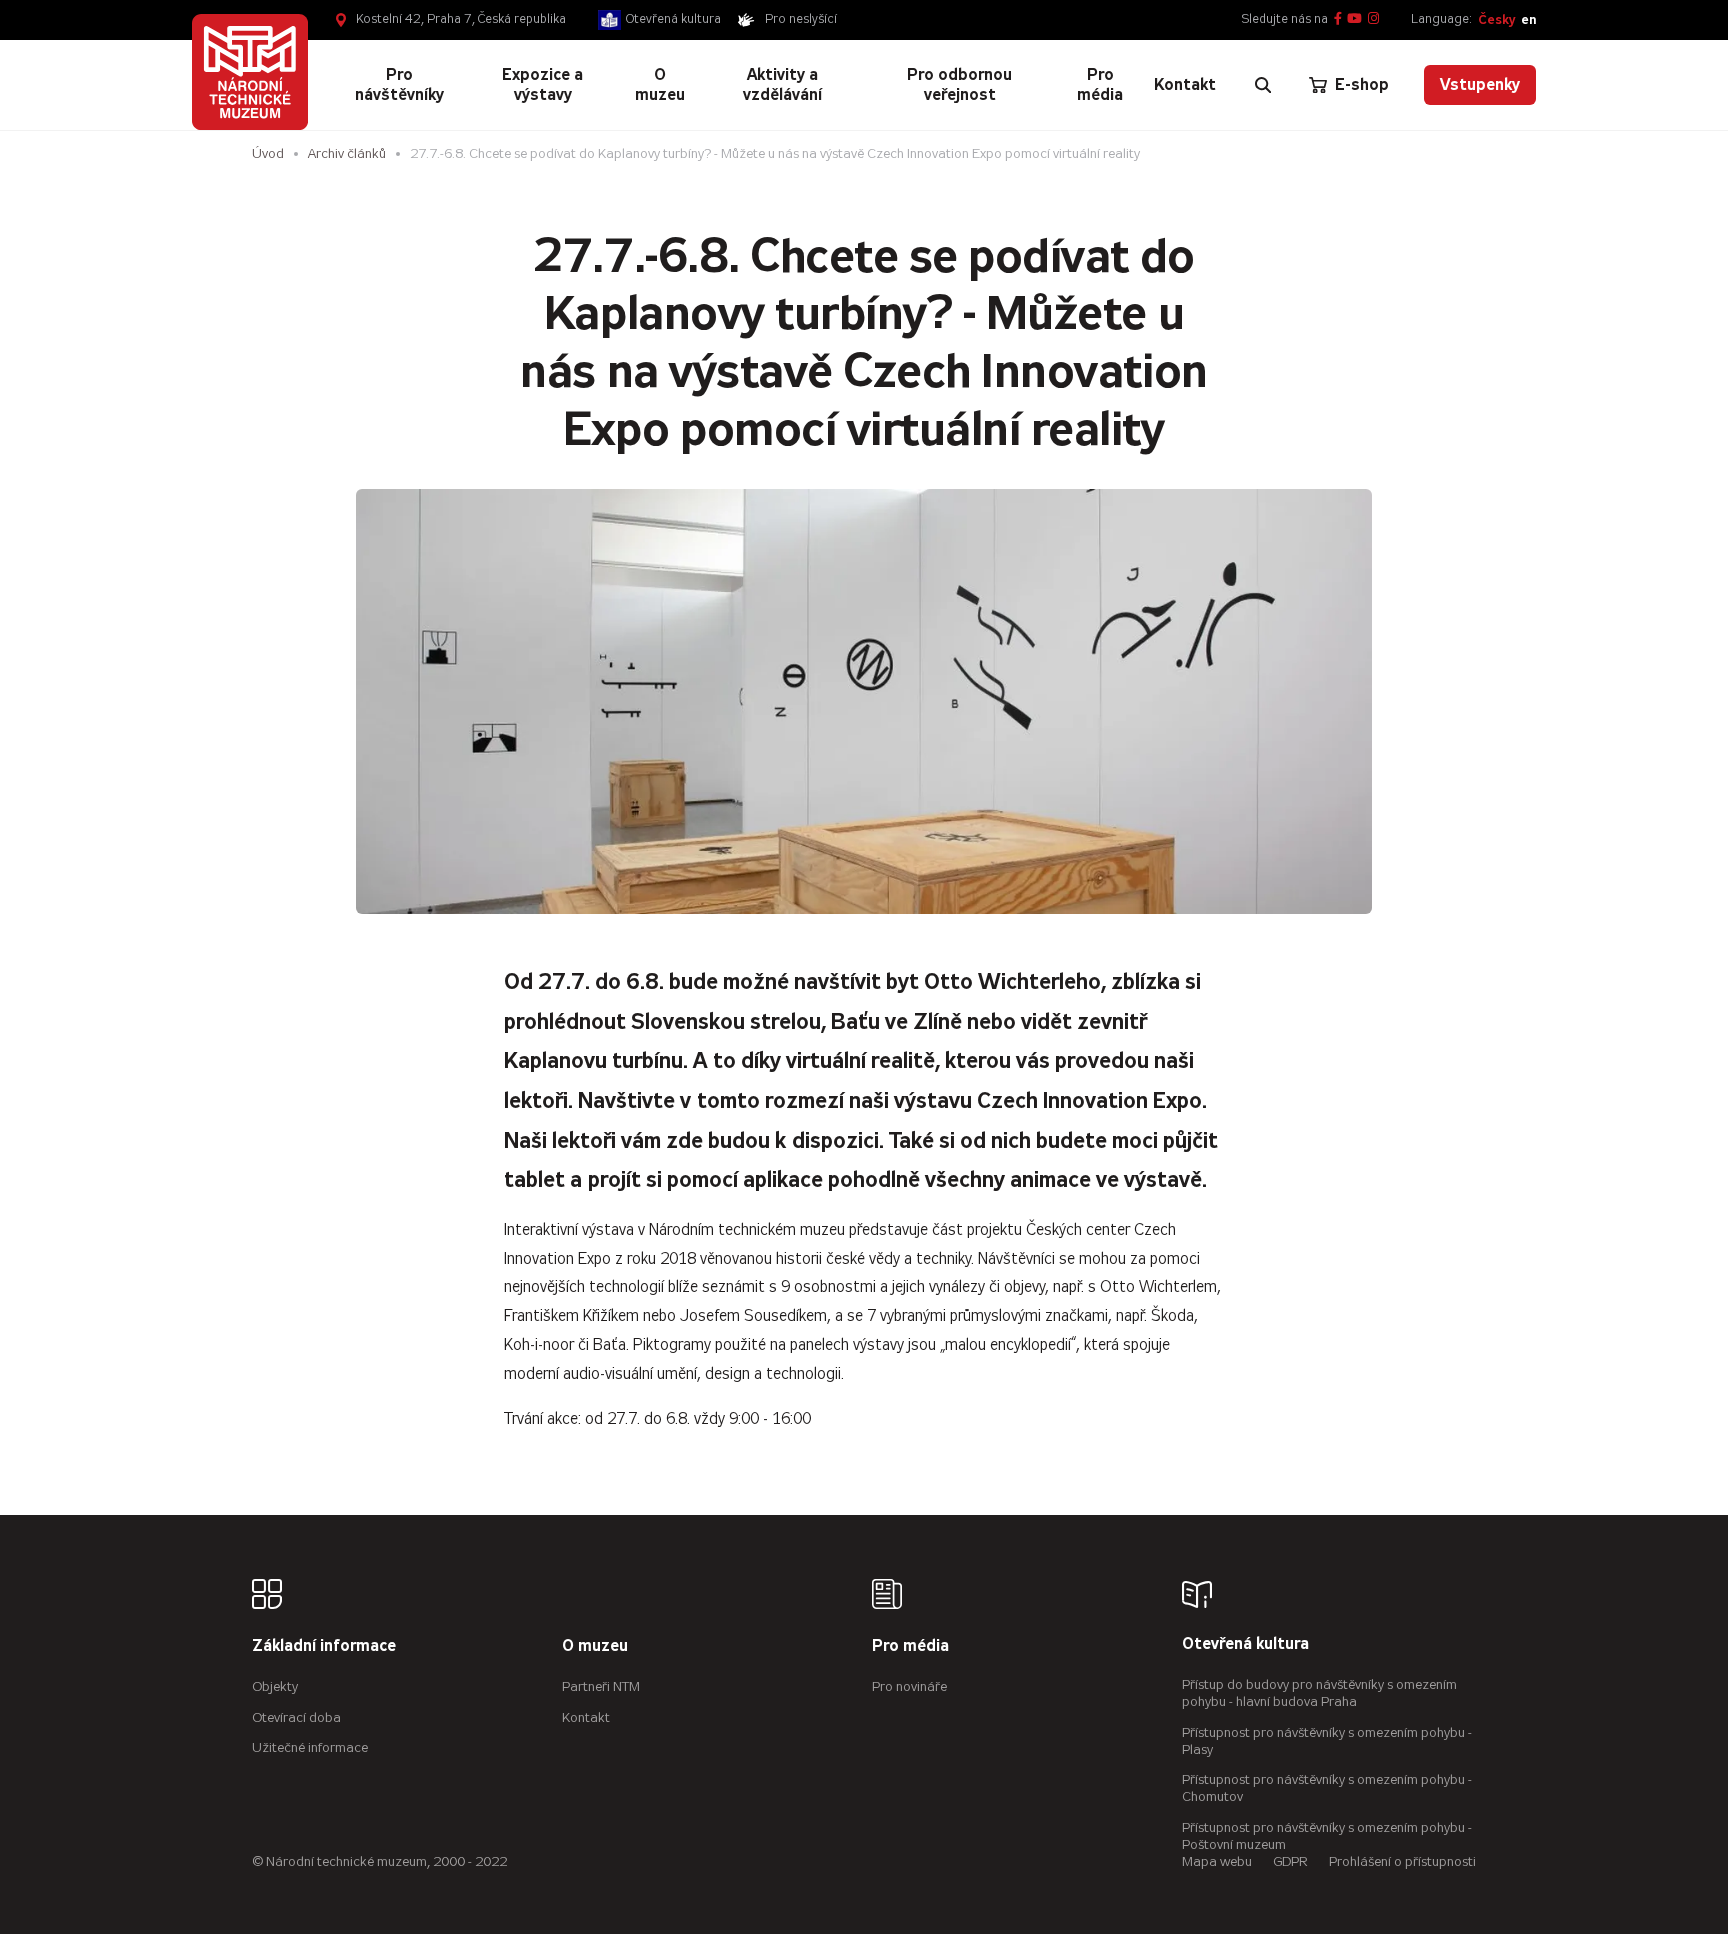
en (1528, 19)
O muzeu (595, 1646)
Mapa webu (1217, 1861)
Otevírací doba (296, 1717)
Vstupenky (1480, 84)
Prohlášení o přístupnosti (1402, 1861)
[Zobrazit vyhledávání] (1263, 85)
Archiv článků (347, 153)
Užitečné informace (310, 1747)
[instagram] (1373, 19)
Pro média (910, 1646)
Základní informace (324, 1646)
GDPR (1290, 1861)
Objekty (275, 1686)
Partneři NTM (601, 1686)
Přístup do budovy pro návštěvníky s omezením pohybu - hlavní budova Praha (1319, 1693)
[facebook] (1338, 19)
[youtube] (1354, 19)
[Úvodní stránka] (250, 72)
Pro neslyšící (801, 19)
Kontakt (586, 1717)
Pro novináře (909, 1686)
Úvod (268, 153)
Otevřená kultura (673, 19)
